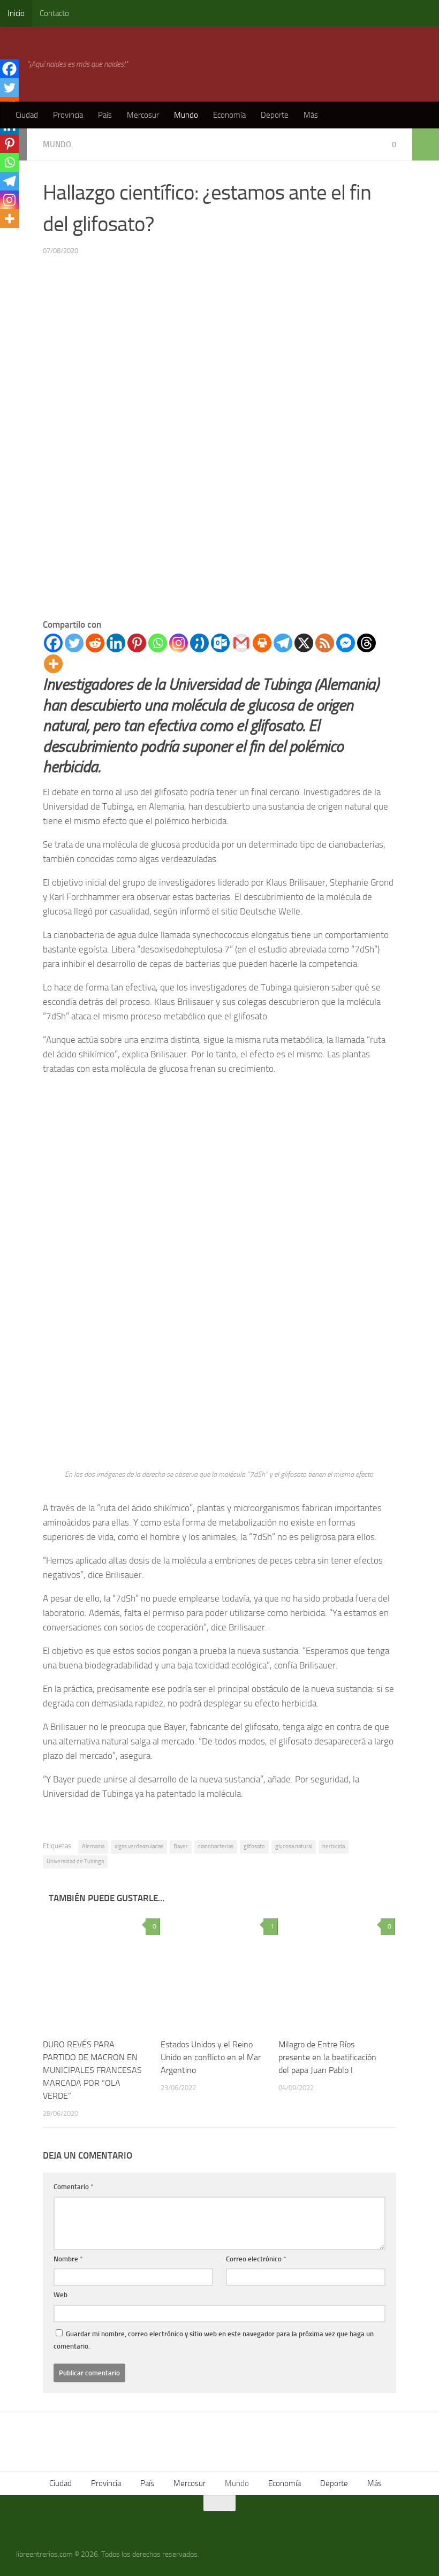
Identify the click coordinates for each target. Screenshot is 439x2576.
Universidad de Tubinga (75, 1861)
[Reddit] (95, 643)
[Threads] (366, 643)
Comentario (74, 2187)
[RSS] (325, 643)
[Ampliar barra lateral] (426, 144)
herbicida (334, 1846)
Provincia (68, 115)
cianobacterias (216, 1846)
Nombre (68, 2259)
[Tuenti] (199, 643)
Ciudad (27, 115)
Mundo (186, 115)
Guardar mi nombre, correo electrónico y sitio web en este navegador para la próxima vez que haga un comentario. (214, 2340)
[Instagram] (179, 643)
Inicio (16, 13)
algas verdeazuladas (139, 1846)
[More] (53, 664)
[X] (304, 643)
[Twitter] (74, 643)
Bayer (181, 1846)
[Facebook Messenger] (346, 643)
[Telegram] (283, 643)
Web (60, 2295)
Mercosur (143, 115)
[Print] (262, 643)
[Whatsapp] (158, 643)
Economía (229, 115)
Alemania (93, 1846)
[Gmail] (241, 643)
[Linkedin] (116, 643)
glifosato (254, 1846)
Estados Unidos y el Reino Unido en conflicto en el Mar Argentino (211, 2057)
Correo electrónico (256, 2259)
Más (311, 115)
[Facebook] (53, 643)
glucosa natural (294, 1846)
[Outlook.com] (220, 643)
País (105, 115)
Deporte (275, 115)
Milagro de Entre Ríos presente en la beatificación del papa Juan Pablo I (327, 2057)
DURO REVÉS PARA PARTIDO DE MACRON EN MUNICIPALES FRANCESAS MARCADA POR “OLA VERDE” (92, 2070)
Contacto (54, 13)
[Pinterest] (137, 643)
